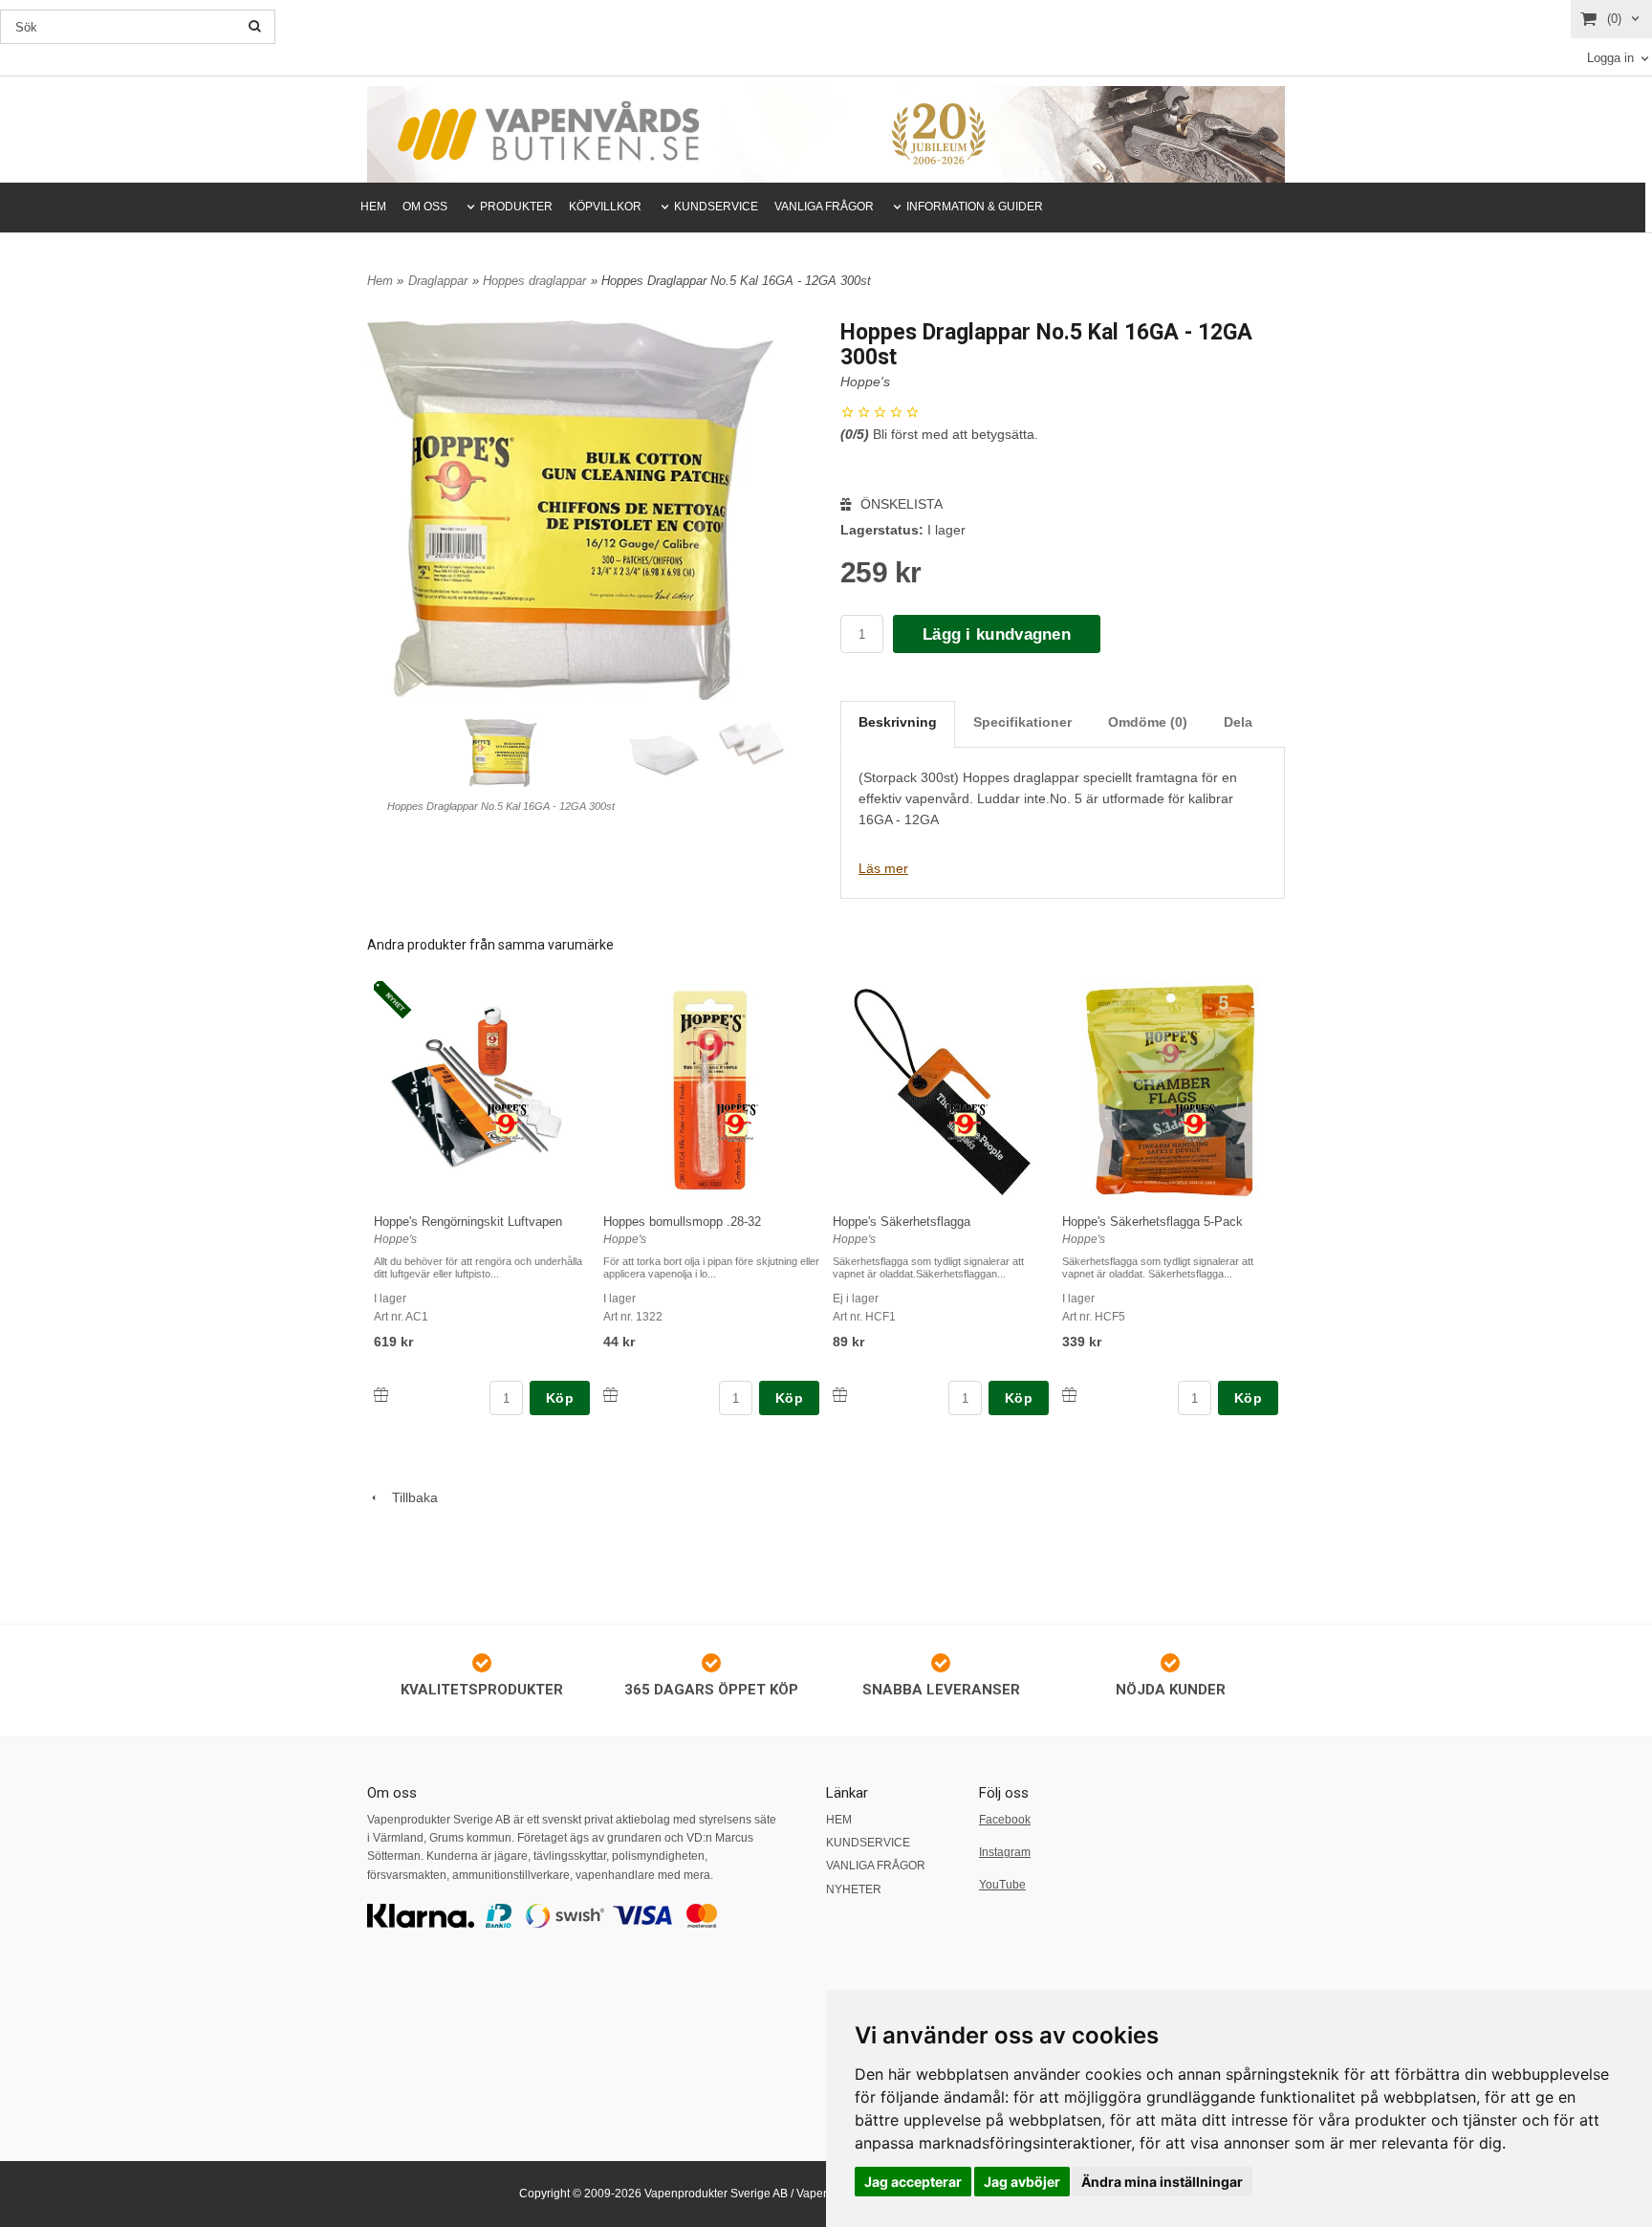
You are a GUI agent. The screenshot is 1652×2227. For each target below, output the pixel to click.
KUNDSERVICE (716, 207)
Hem (380, 281)
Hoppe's (865, 382)
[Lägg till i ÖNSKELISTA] (381, 1395)
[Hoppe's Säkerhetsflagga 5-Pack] (1196, 1123)
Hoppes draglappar (534, 281)
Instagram (1005, 1852)
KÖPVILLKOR (605, 207)
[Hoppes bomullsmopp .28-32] (738, 1123)
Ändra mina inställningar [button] (1162, 2182)
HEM (373, 207)
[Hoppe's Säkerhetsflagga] (967, 1123)
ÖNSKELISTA (900, 504)
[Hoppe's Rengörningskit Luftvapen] (395, 1001)
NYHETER (854, 1889)
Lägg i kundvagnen (997, 634)
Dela (1238, 722)
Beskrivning (898, 722)
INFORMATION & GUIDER (975, 207)
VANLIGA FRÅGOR (824, 207)
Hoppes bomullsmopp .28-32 (682, 1222)
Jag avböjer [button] (1022, 2182)
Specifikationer (1022, 722)
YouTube (1002, 1885)
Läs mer (883, 868)
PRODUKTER (516, 207)
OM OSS (425, 207)
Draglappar (438, 281)
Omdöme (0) (1148, 722)
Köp (560, 1398)
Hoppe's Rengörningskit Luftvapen (468, 1222)
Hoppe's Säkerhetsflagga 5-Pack (1152, 1222)
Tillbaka (409, 1497)
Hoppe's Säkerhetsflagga (902, 1222)
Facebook (1005, 1820)
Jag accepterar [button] (913, 2182)
